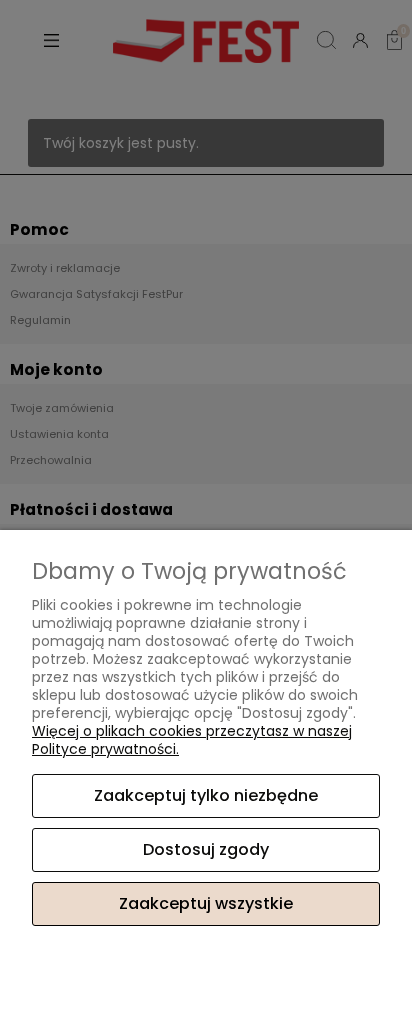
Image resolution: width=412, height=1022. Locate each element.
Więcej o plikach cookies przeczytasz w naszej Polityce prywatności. (192, 740)
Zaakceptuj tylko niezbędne (206, 795)
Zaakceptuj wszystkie (206, 903)
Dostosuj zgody (206, 849)
